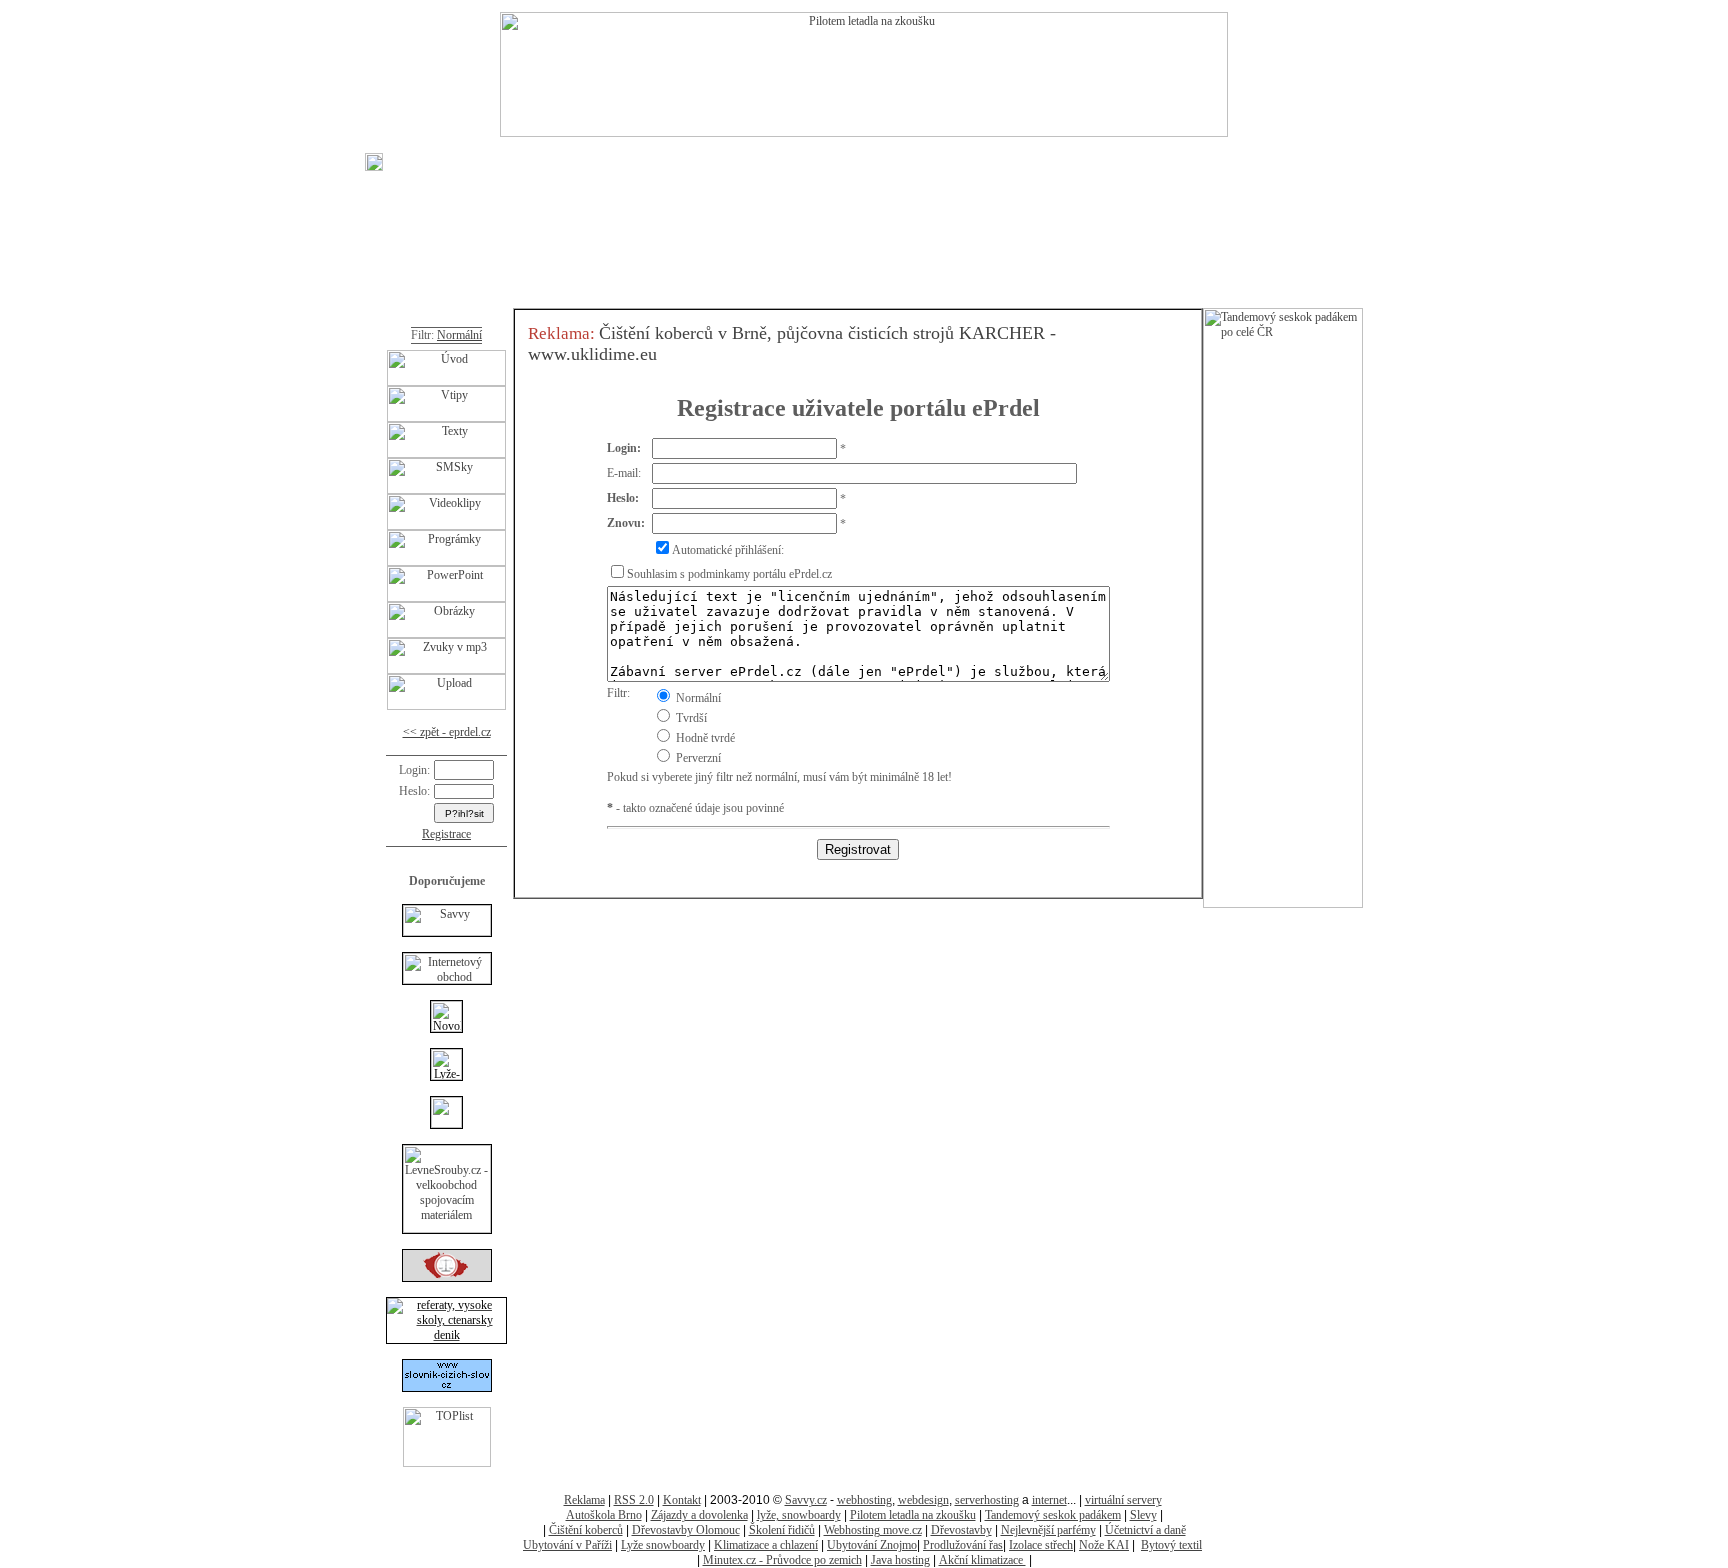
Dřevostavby (961, 1530)
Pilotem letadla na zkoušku (913, 1515)
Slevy (1143, 1515)
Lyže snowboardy (663, 1545)
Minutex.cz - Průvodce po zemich (782, 1560)
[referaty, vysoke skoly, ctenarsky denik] (446, 1335)
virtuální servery (1123, 1500)
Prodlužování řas (963, 1545)
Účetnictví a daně (1145, 1530)
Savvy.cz (806, 1500)
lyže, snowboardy (799, 1515)
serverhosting (987, 1500)
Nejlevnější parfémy (1048, 1530)
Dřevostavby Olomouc (686, 1530)
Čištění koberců (586, 1530)
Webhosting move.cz (873, 1530)
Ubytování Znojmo (872, 1545)
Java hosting (900, 1560)
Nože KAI (1104, 1545)
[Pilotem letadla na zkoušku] (864, 133)
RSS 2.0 (634, 1500)
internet (1049, 1500)
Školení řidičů (782, 1530)
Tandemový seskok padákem (1053, 1515)
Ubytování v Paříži (567, 1545)
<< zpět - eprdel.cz (447, 732)
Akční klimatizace (982, 1560)
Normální (459, 335)
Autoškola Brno (604, 1515)
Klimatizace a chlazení (766, 1545)
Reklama (584, 1500)
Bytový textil (1171, 1545)
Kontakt (682, 1500)
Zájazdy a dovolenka (699, 1515)
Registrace (446, 834)
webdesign (923, 1500)
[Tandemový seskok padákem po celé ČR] (1283, 904)
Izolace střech (1041, 1545)
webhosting (864, 1500)
